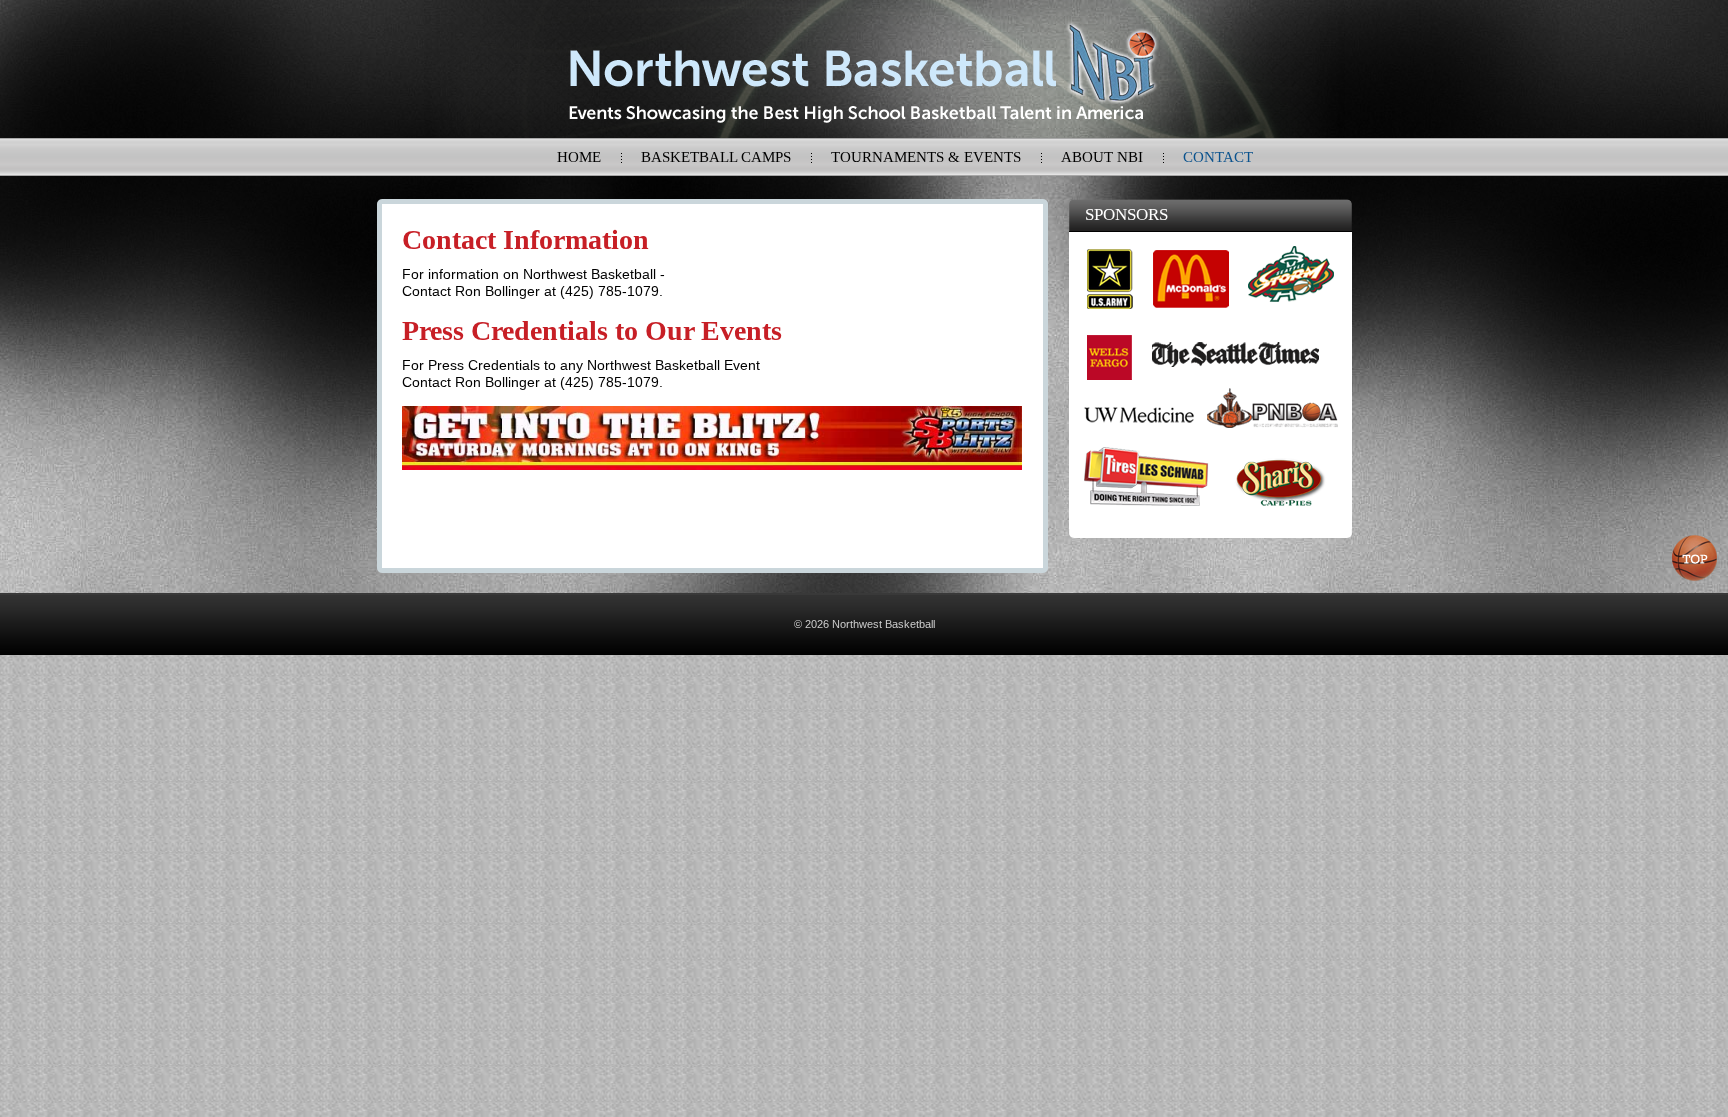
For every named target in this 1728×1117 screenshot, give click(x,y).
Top (1695, 558)
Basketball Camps (716, 157)
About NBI (1102, 157)
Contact (1218, 157)
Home (579, 157)
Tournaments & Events (926, 157)
